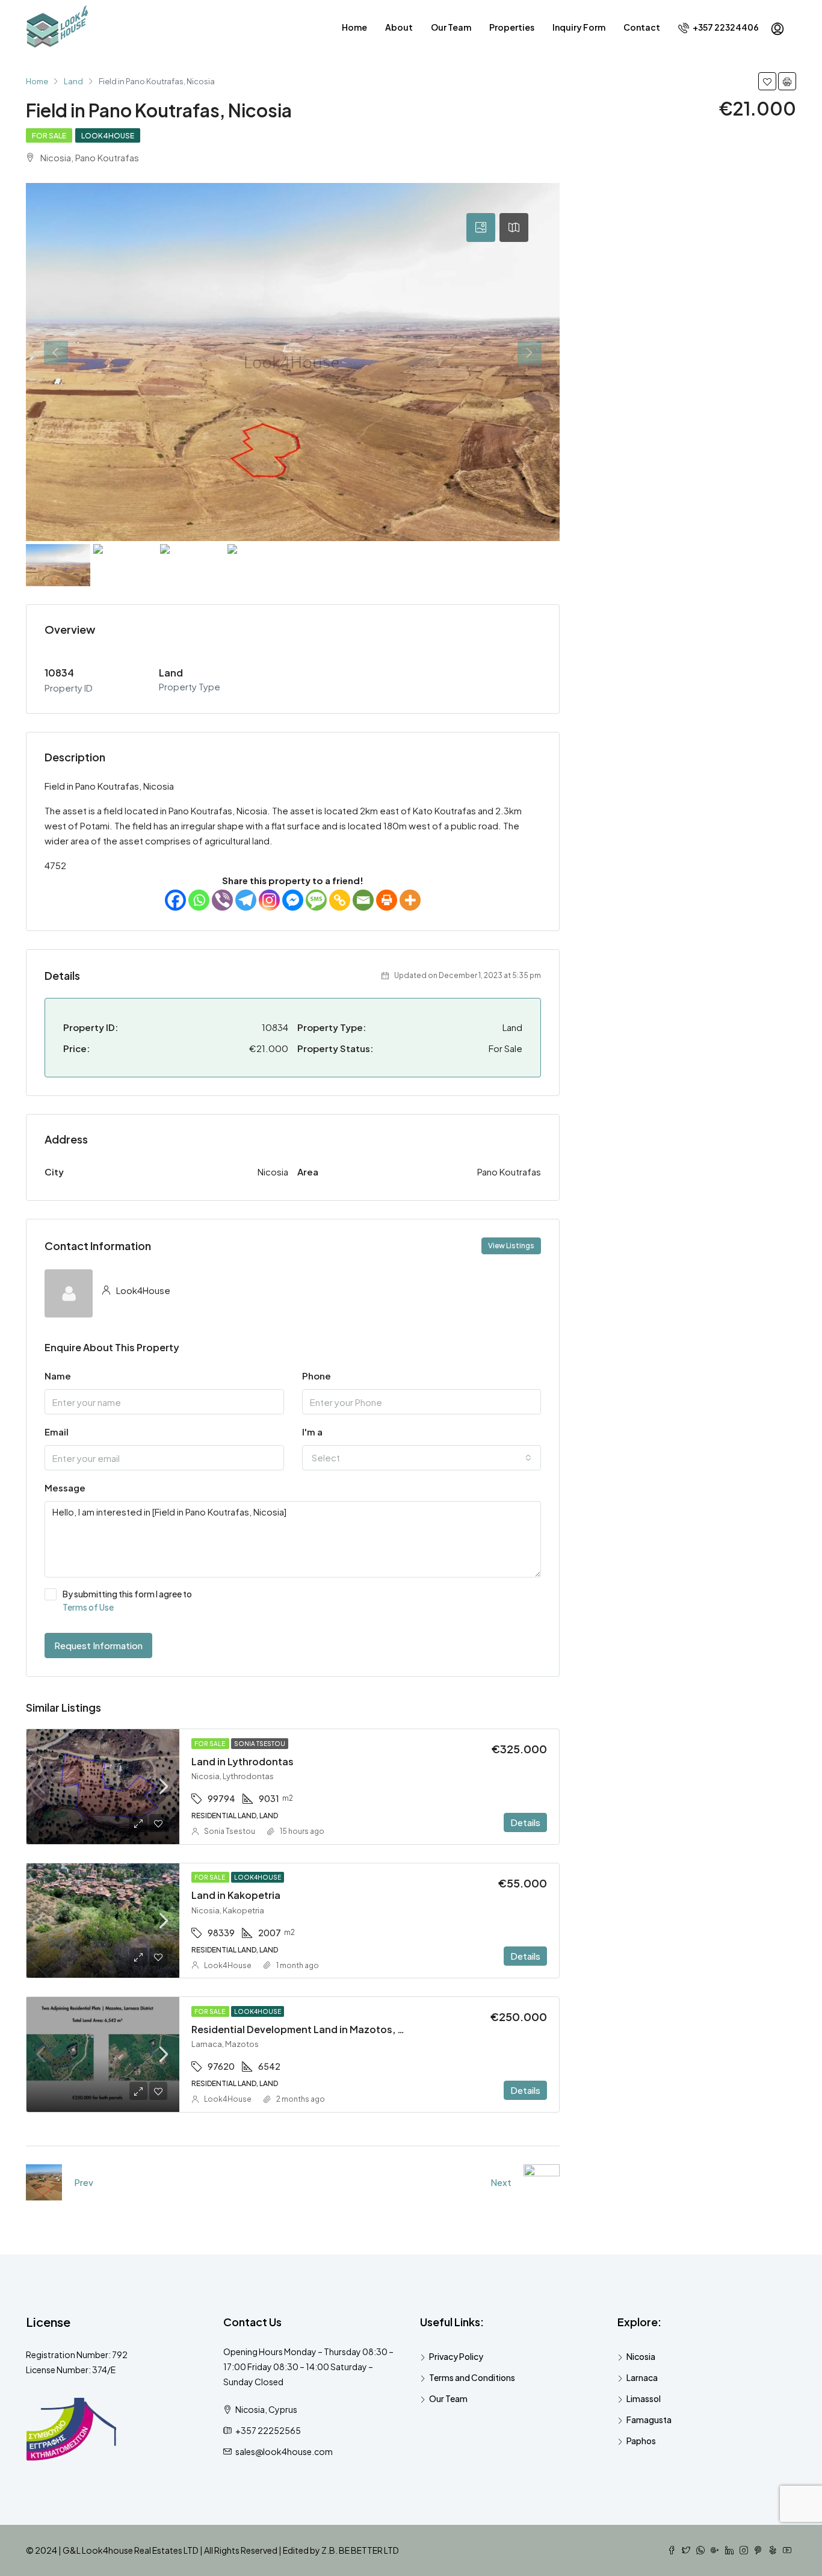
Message (65, 1488)
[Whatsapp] (199, 900)
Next (501, 2182)
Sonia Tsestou (260, 1744)
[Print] (387, 900)
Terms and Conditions (472, 2377)
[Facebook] (175, 900)
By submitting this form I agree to (127, 1600)
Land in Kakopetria (236, 1895)
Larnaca (642, 2377)
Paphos (641, 2441)
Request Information (98, 1645)
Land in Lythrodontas (243, 1761)
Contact (642, 27)
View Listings (511, 1246)
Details (525, 1822)
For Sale (49, 136)
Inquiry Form (579, 27)
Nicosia (641, 2356)
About (399, 27)
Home (354, 27)
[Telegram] (246, 900)
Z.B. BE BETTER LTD (360, 2550)
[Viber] (222, 900)
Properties (512, 27)
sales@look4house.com (284, 2451)
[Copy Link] (340, 900)
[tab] (481, 228)
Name (58, 1376)
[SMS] (316, 900)
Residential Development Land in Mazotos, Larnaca (314, 2029)
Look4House (108, 136)
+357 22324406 (725, 27)
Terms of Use (88, 1607)
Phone (317, 1376)
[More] (410, 900)
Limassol (644, 2398)
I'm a (312, 1432)
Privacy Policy (456, 2356)
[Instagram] (269, 900)
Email (57, 1432)
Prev (84, 2182)
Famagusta (649, 2420)
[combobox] (422, 1458)
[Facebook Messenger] (293, 900)
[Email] (363, 900)
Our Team (451, 27)
